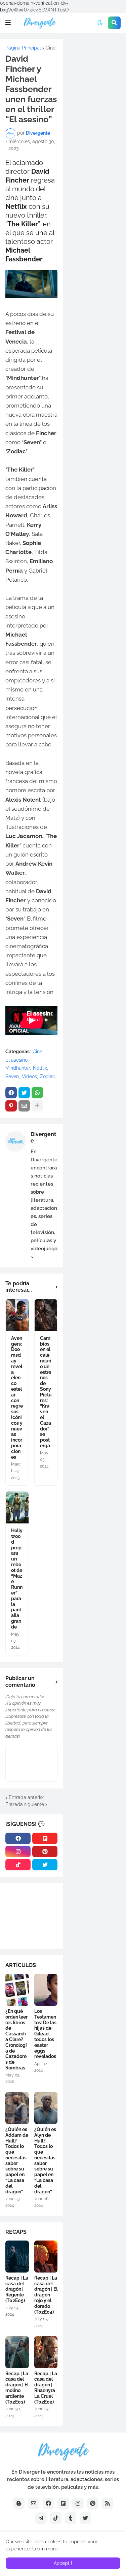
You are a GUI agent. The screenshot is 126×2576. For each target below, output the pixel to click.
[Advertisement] (94, 67)
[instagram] (18, 1851)
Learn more (45, 2549)
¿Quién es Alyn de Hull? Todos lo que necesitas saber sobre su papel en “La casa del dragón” (45, 2161)
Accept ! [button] (63, 2563)
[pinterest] (45, 1851)
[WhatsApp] (37, 1093)
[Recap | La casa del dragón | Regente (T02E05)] (17, 2257)
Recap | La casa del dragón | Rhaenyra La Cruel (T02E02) (46, 2388)
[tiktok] (18, 1865)
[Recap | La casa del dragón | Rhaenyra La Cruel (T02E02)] (46, 2352)
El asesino (16, 1060)
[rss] (108, 2503)
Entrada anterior (27, 1797)
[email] (34, 2503)
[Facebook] (11, 1093)
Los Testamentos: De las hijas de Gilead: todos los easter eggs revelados (45, 2034)
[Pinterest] (11, 1106)
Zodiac (48, 1076)
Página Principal (23, 48)
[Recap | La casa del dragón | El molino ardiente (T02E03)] (17, 2352)
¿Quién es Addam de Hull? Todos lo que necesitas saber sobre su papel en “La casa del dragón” (17, 2161)
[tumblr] (71, 2518)
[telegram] (41, 2518)
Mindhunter (18, 1068)
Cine (51, 48)
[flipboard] (45, 1838)
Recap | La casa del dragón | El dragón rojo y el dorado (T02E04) (46, 2295)
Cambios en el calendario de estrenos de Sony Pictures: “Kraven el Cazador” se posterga (46, 1392)
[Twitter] (24, 1093)
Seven (12, 1076)
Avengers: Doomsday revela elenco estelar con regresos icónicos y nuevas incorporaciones (17, 1398)
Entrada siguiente (25, 1804)
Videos (29, 1076)
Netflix (40, 1068)
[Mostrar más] (37, 1106)
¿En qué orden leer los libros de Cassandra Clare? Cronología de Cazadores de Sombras (16, 2039)
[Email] (24, 1106)
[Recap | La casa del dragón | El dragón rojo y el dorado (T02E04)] (46, 2257)
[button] (8, 23)
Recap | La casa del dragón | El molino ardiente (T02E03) (17, 2388)
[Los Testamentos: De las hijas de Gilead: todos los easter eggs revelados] (46, 1990)
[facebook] (18, 1838)
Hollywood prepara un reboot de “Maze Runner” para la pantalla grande (17, 1579)
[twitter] (45, 1865)
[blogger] (19, 2503)
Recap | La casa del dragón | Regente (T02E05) (17, 2289)
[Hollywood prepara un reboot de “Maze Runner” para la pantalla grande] (17, 1507)
